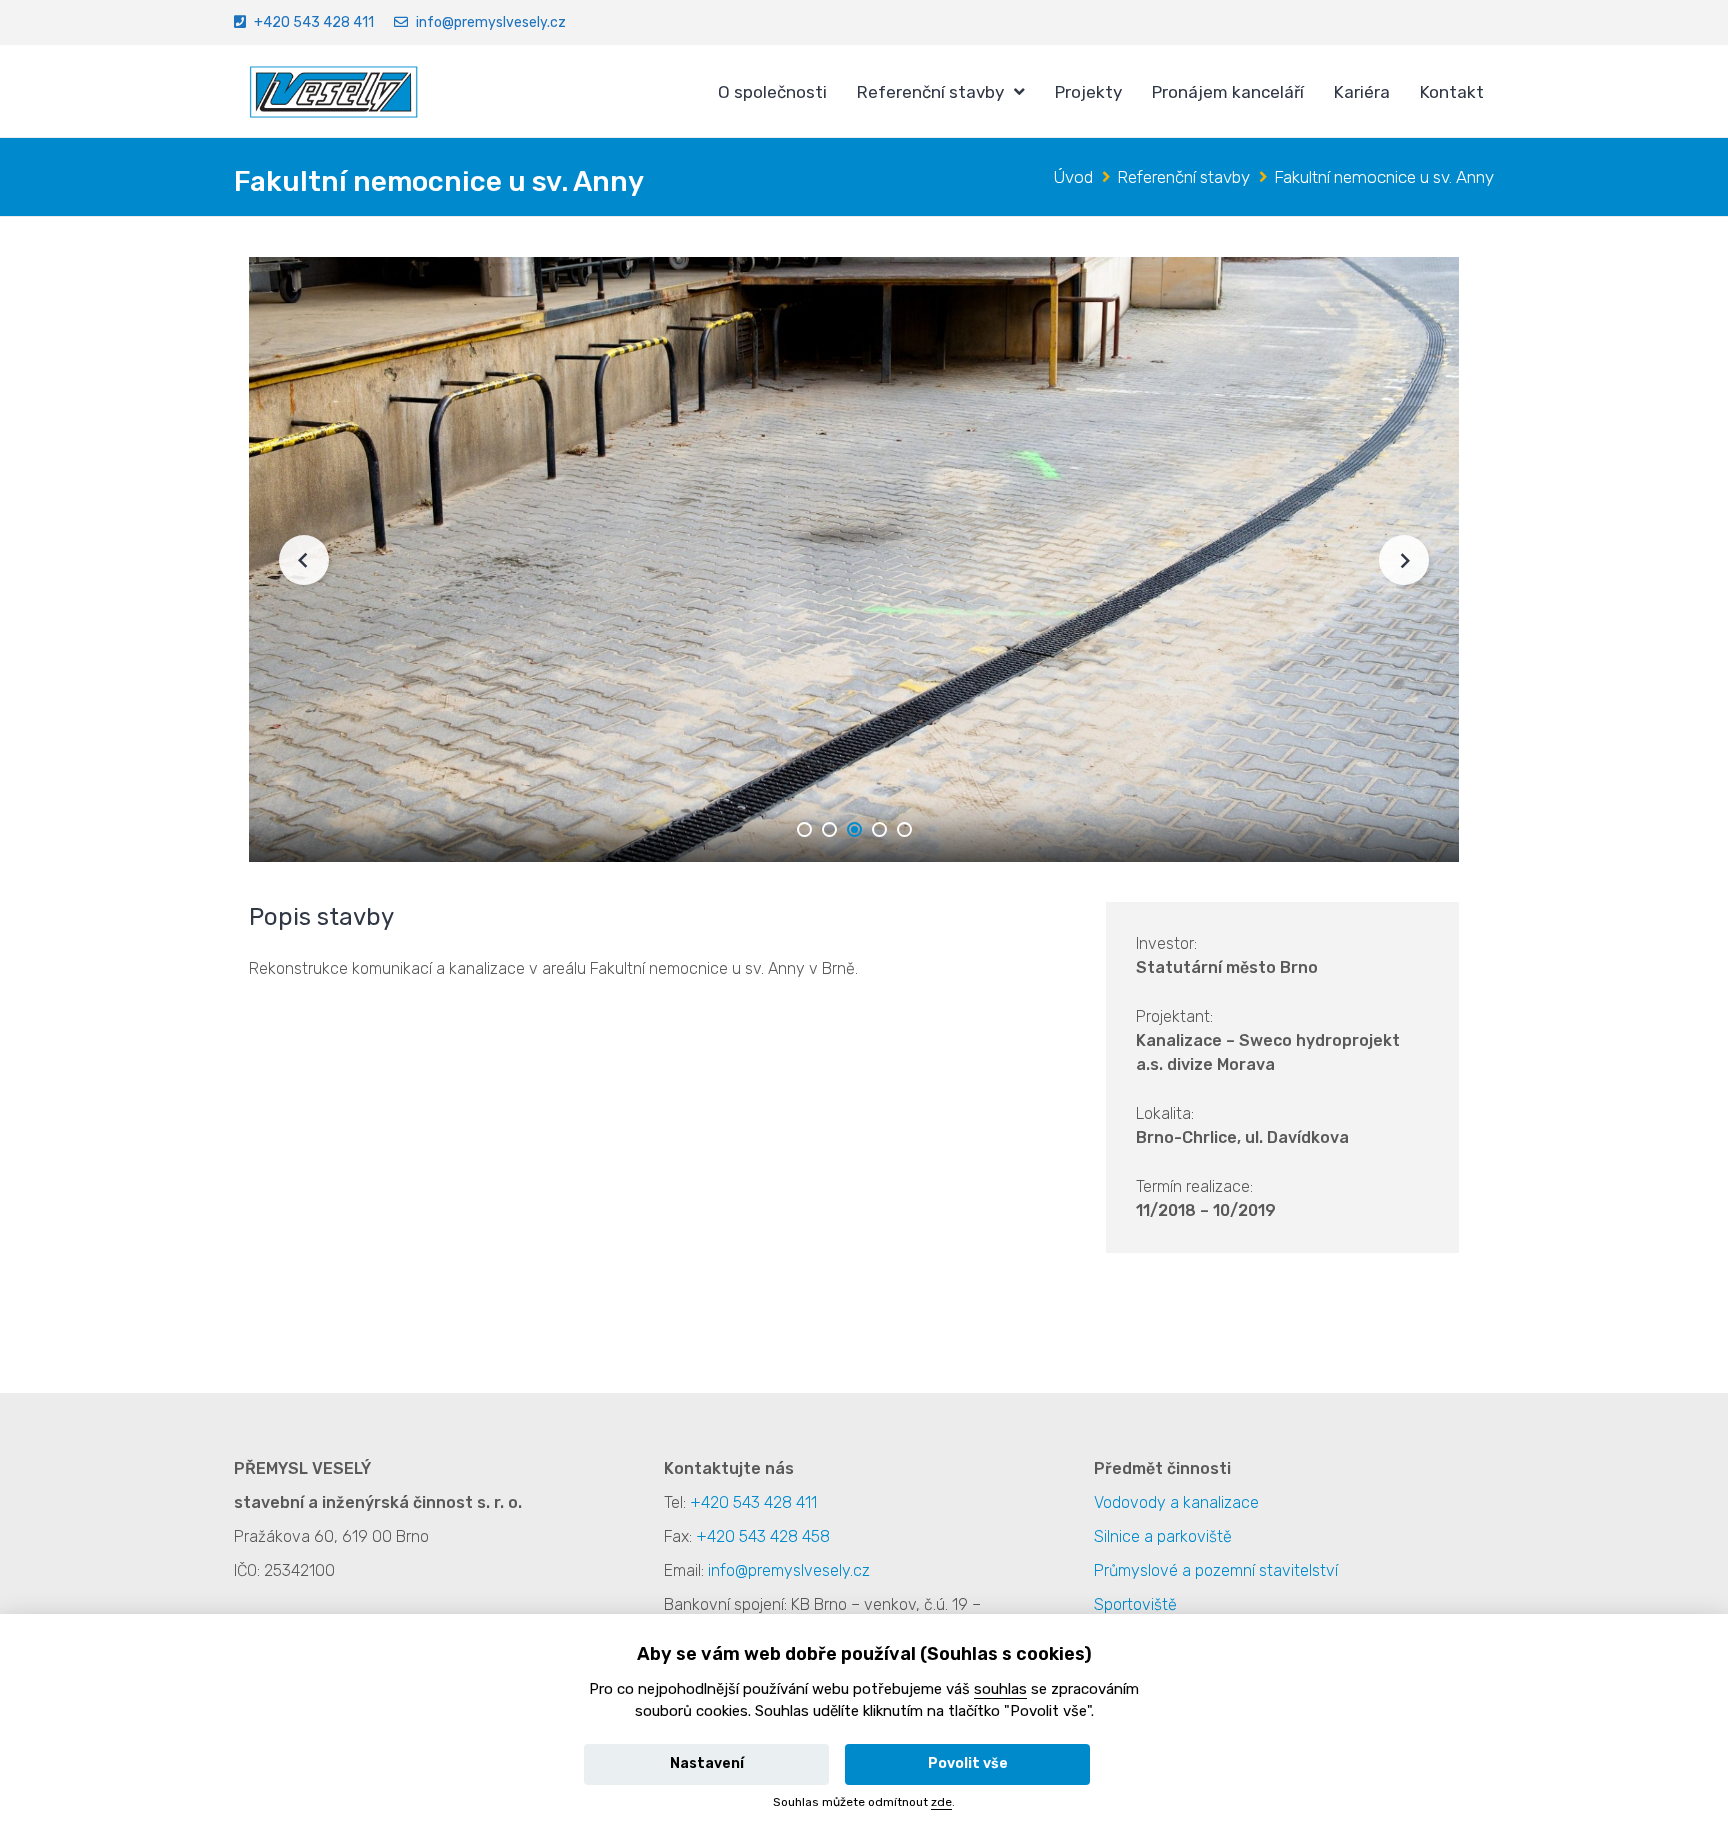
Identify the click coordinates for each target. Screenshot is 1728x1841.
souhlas (1000, 1689)
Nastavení (707, 1763)
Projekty (1088, 92)
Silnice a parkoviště (1163, 1536)
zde (941, 1802)
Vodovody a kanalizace (1176, 1502)
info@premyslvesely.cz (491, 22)
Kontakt (1452, 92)
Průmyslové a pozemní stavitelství (1216, 1570)
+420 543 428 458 (763, 1536)
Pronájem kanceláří (1228, 92)
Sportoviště (1135, 1604)
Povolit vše (968, 1763)
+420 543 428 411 (314, 22)
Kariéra (1362, 92)
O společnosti (772, 92)
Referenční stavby (930, 92)
